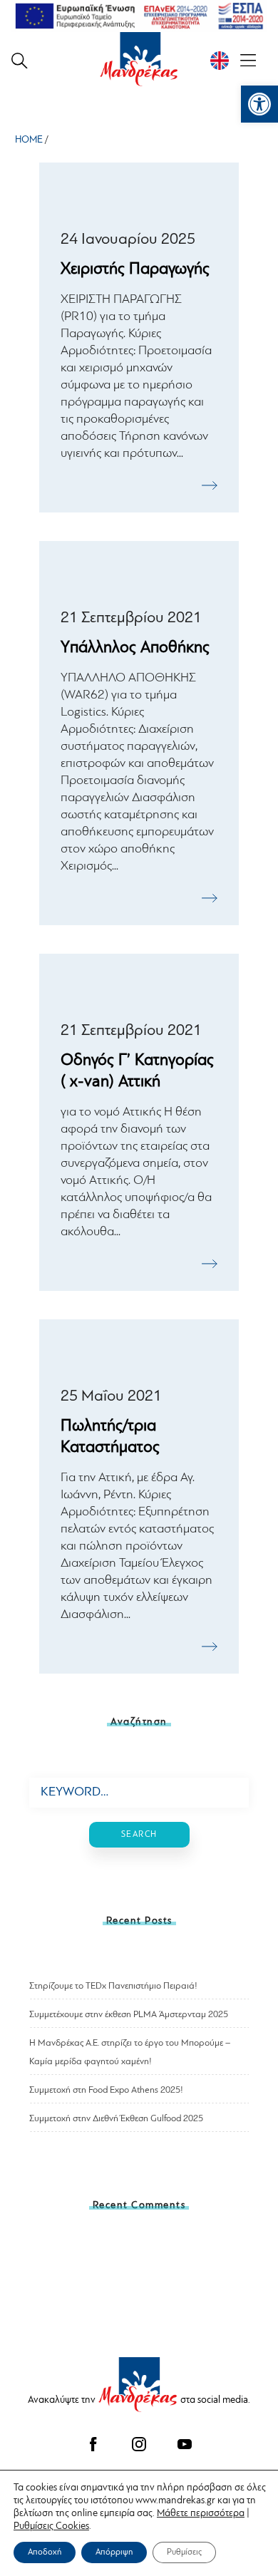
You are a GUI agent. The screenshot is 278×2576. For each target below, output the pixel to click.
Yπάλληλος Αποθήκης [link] (135, 648)
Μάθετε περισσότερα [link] (201, 2513)
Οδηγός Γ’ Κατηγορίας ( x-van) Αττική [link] (137, 1071)
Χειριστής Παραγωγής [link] (135, 269)
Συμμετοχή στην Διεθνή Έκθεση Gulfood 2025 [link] (116, 2118)
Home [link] (29, 139)
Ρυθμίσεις (184, 2552)
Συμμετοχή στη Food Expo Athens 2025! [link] (106, 2090)
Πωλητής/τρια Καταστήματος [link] (110, 1437)
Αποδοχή (45, 2552)
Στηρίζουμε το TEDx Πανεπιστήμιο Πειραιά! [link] (113, 1986)
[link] (259, 104)
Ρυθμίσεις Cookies (51, 2526)
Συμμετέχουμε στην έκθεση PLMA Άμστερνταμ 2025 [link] (129, 2014)
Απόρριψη (114, 2552)
